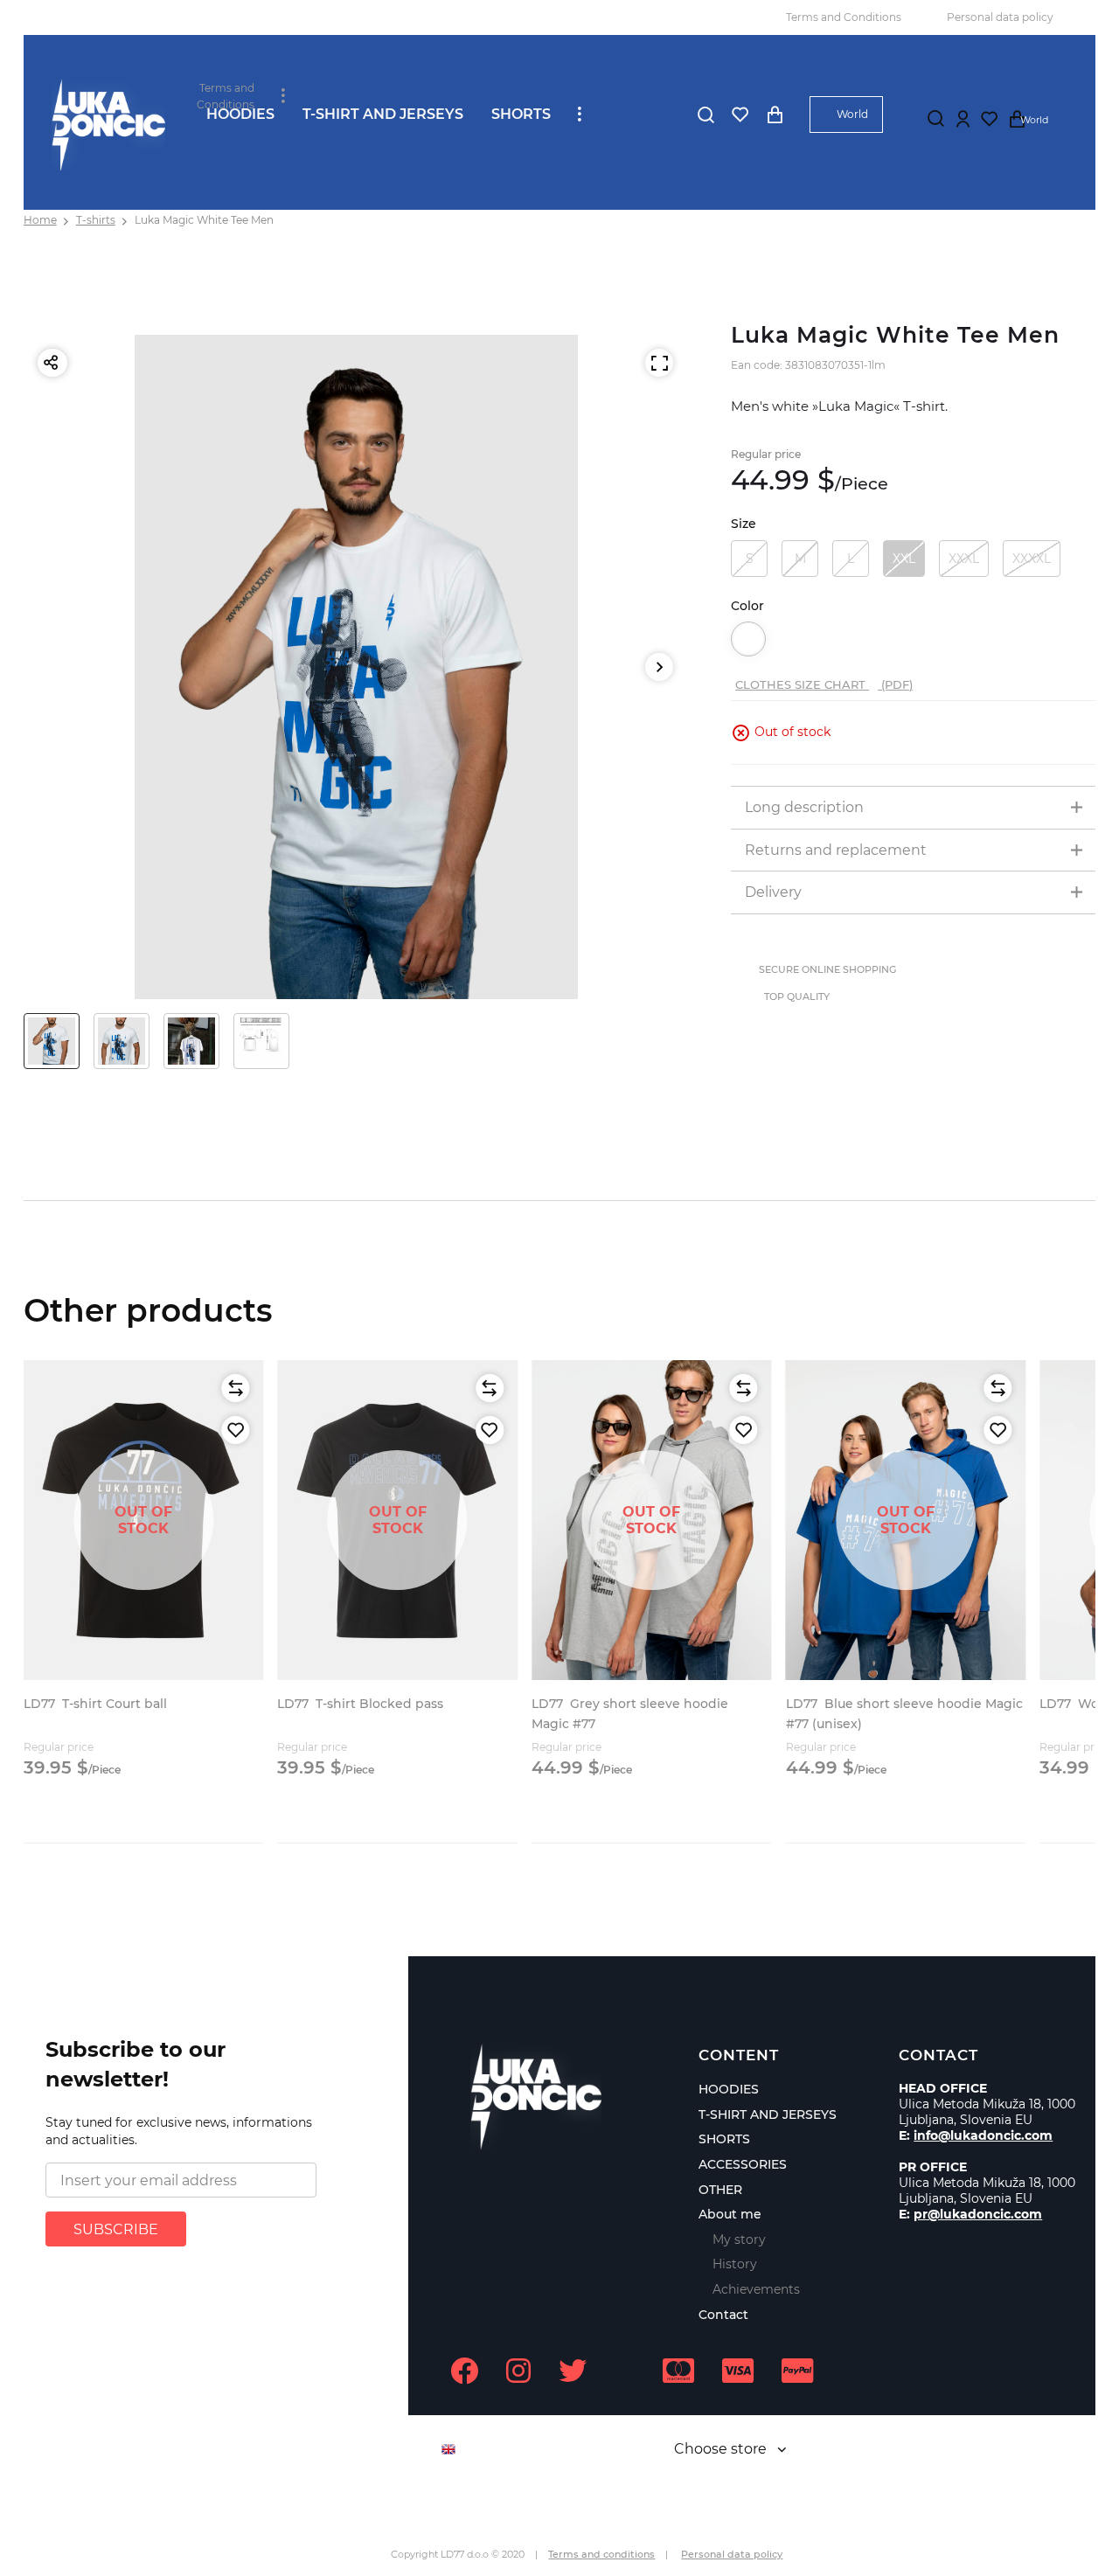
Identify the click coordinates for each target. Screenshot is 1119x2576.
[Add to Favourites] (235, 1430)
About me (730, 2214)
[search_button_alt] (705, 115)
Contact (723, 2315)
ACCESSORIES (743, 2164)
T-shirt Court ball (95, 1704)
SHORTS (521, 114)
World (852, 114)
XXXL (964, 559)
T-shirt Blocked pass (360, 1704)
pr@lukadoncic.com (978, 2214)
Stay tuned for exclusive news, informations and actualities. (179, 2131)
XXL (904, 559)
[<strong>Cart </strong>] (775, 115)
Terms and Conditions (844, 17)
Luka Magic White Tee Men (204, 220)
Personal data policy (1000, 17)
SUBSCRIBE (116, 2229)
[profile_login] (963, 119)
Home (40, 220)
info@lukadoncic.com (983, 2135)
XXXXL (1032, 559)
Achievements (756, 2289)
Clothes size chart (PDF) (824, 684)
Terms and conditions (601, 2554)
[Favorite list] (740, 115)
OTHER (720, 2190)
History (735, 2264)
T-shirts (96, 220)
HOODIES (240, 114)
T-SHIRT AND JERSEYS (383, 114)
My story (739, 2239)
